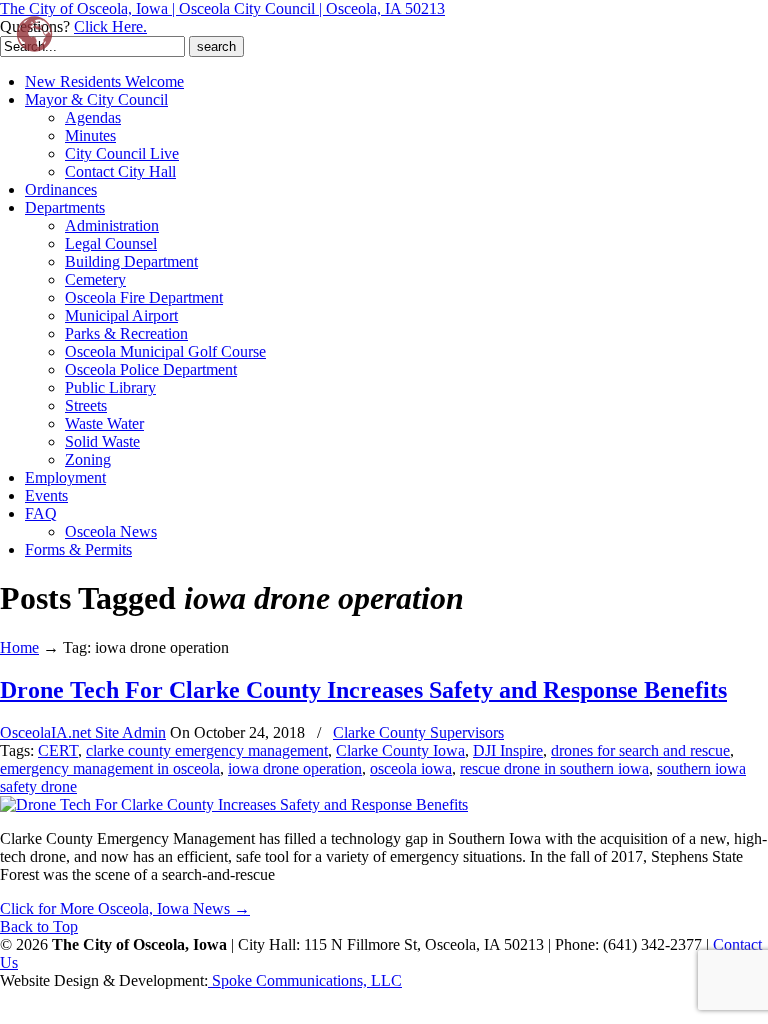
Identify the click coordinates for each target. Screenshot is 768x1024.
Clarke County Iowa (400, 750)
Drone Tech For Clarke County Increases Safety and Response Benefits (363, 690)
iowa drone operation (295, 768)
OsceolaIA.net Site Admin (83, 732)
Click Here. (110, 26)
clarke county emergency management (207, 750)
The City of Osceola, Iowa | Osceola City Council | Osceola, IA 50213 (222, 8)
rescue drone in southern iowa (554, 768)
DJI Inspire (508, 750)
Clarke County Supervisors (418, 732)
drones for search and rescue (640, 750)
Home (19, 647)
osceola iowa (411, 768)
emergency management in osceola (110, 768)
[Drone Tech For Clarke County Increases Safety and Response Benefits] (234, 804)
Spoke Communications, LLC (305, 980)
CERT (58, 750)
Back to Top (39, 926)
